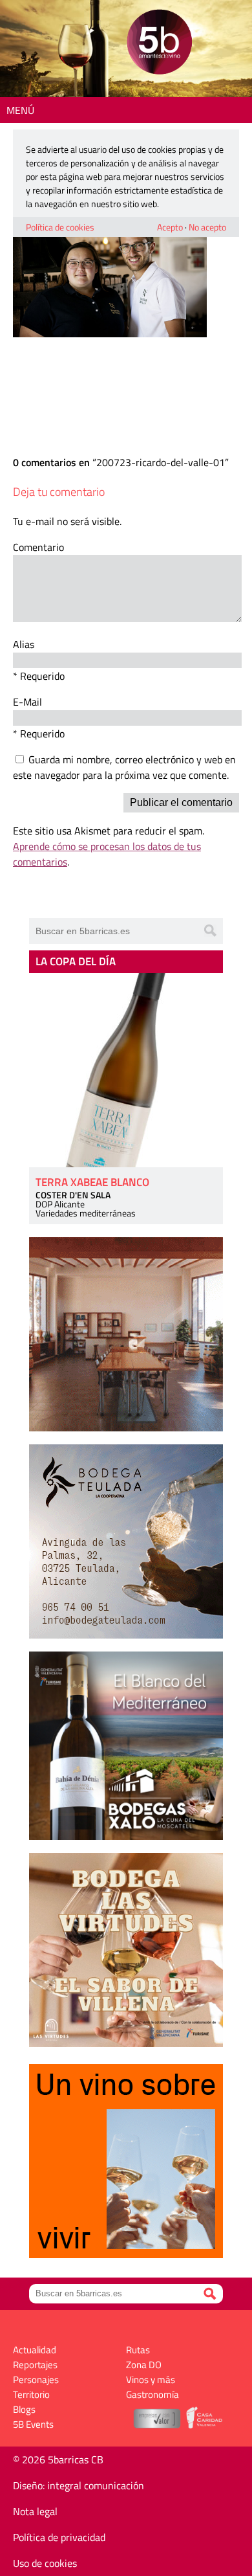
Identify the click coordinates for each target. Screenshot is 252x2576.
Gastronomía (152, 2394)
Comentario (38, 547)
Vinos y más (151, 2380)
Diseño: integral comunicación (79, 2485)
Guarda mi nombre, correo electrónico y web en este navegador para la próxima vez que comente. (124, 767)
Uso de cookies (45, 2563)
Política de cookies (60, 227)
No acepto (207, 227)
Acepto (170, 227)
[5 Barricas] (159, 44)
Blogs (24, 2409)
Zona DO (144, 2365)
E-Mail (27, 702)
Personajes (36, 2380)
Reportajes (35, 2365)
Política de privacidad (59, 2537)
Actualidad (35, 2350)
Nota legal (35, 2511)
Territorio (31, 2394)
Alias (24, 644)
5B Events (33, 2424)
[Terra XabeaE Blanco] (126, 1070)
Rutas (138, 2350)
